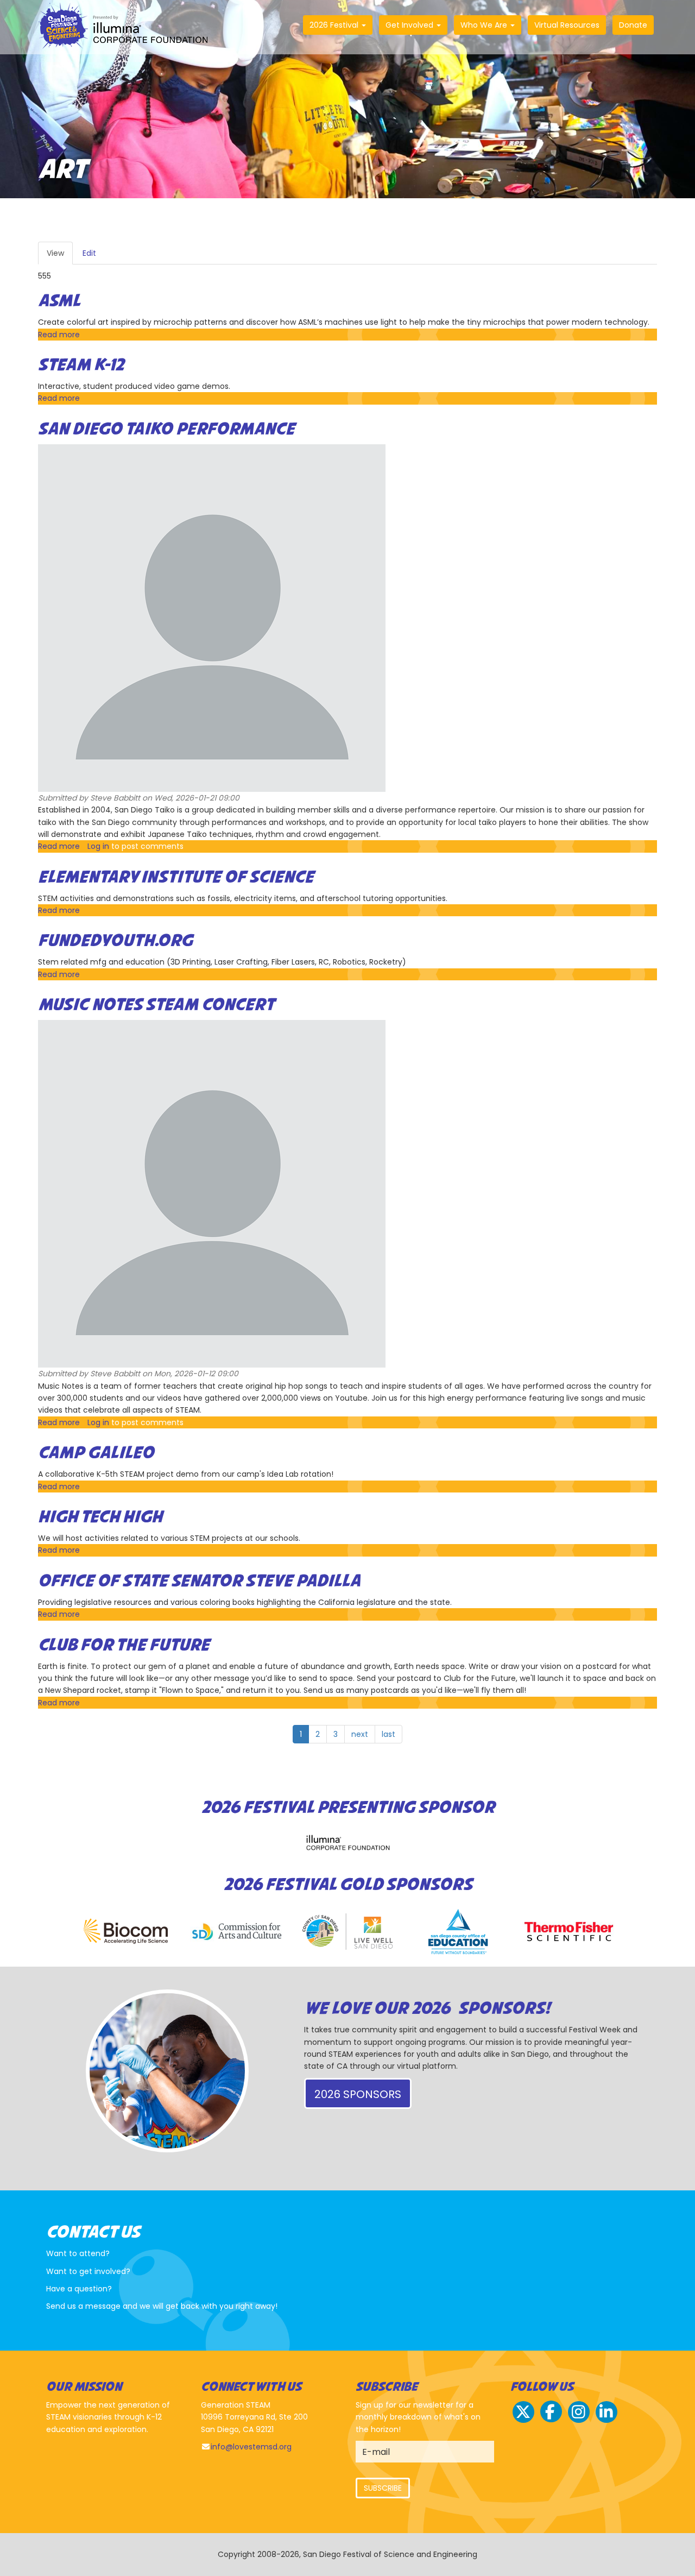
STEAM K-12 (81, 366)
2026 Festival (335, 25)
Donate (633, 25)
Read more (59, 335)
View (60, 256)
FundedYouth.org (115, 941)
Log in (98, 846)
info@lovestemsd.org (251, 2447)
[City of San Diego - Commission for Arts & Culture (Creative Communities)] (237, 1932)
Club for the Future (124, 1646)
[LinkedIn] (606, 2421)
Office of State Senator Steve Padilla (199, 1582)
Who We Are (485, 25)
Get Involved (410, 25)
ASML (59, 301)
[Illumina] (347, 1843)
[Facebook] (551, 2421)
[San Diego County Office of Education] (458, 1932)
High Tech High (100, 1517)
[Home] (127, 27)
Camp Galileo (96, 1453)
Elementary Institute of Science (176, 878)
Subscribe (383, 2488)
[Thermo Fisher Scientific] (569, 1932)
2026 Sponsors (358, 2094)
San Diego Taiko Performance (166, 430)
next (360, 1734)
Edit (89, 253)
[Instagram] (579, 2421)
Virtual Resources (567, 25)
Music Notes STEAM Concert (156, 1005)
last (388, 1734)
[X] (523, 2421)
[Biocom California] (126, 1932)
